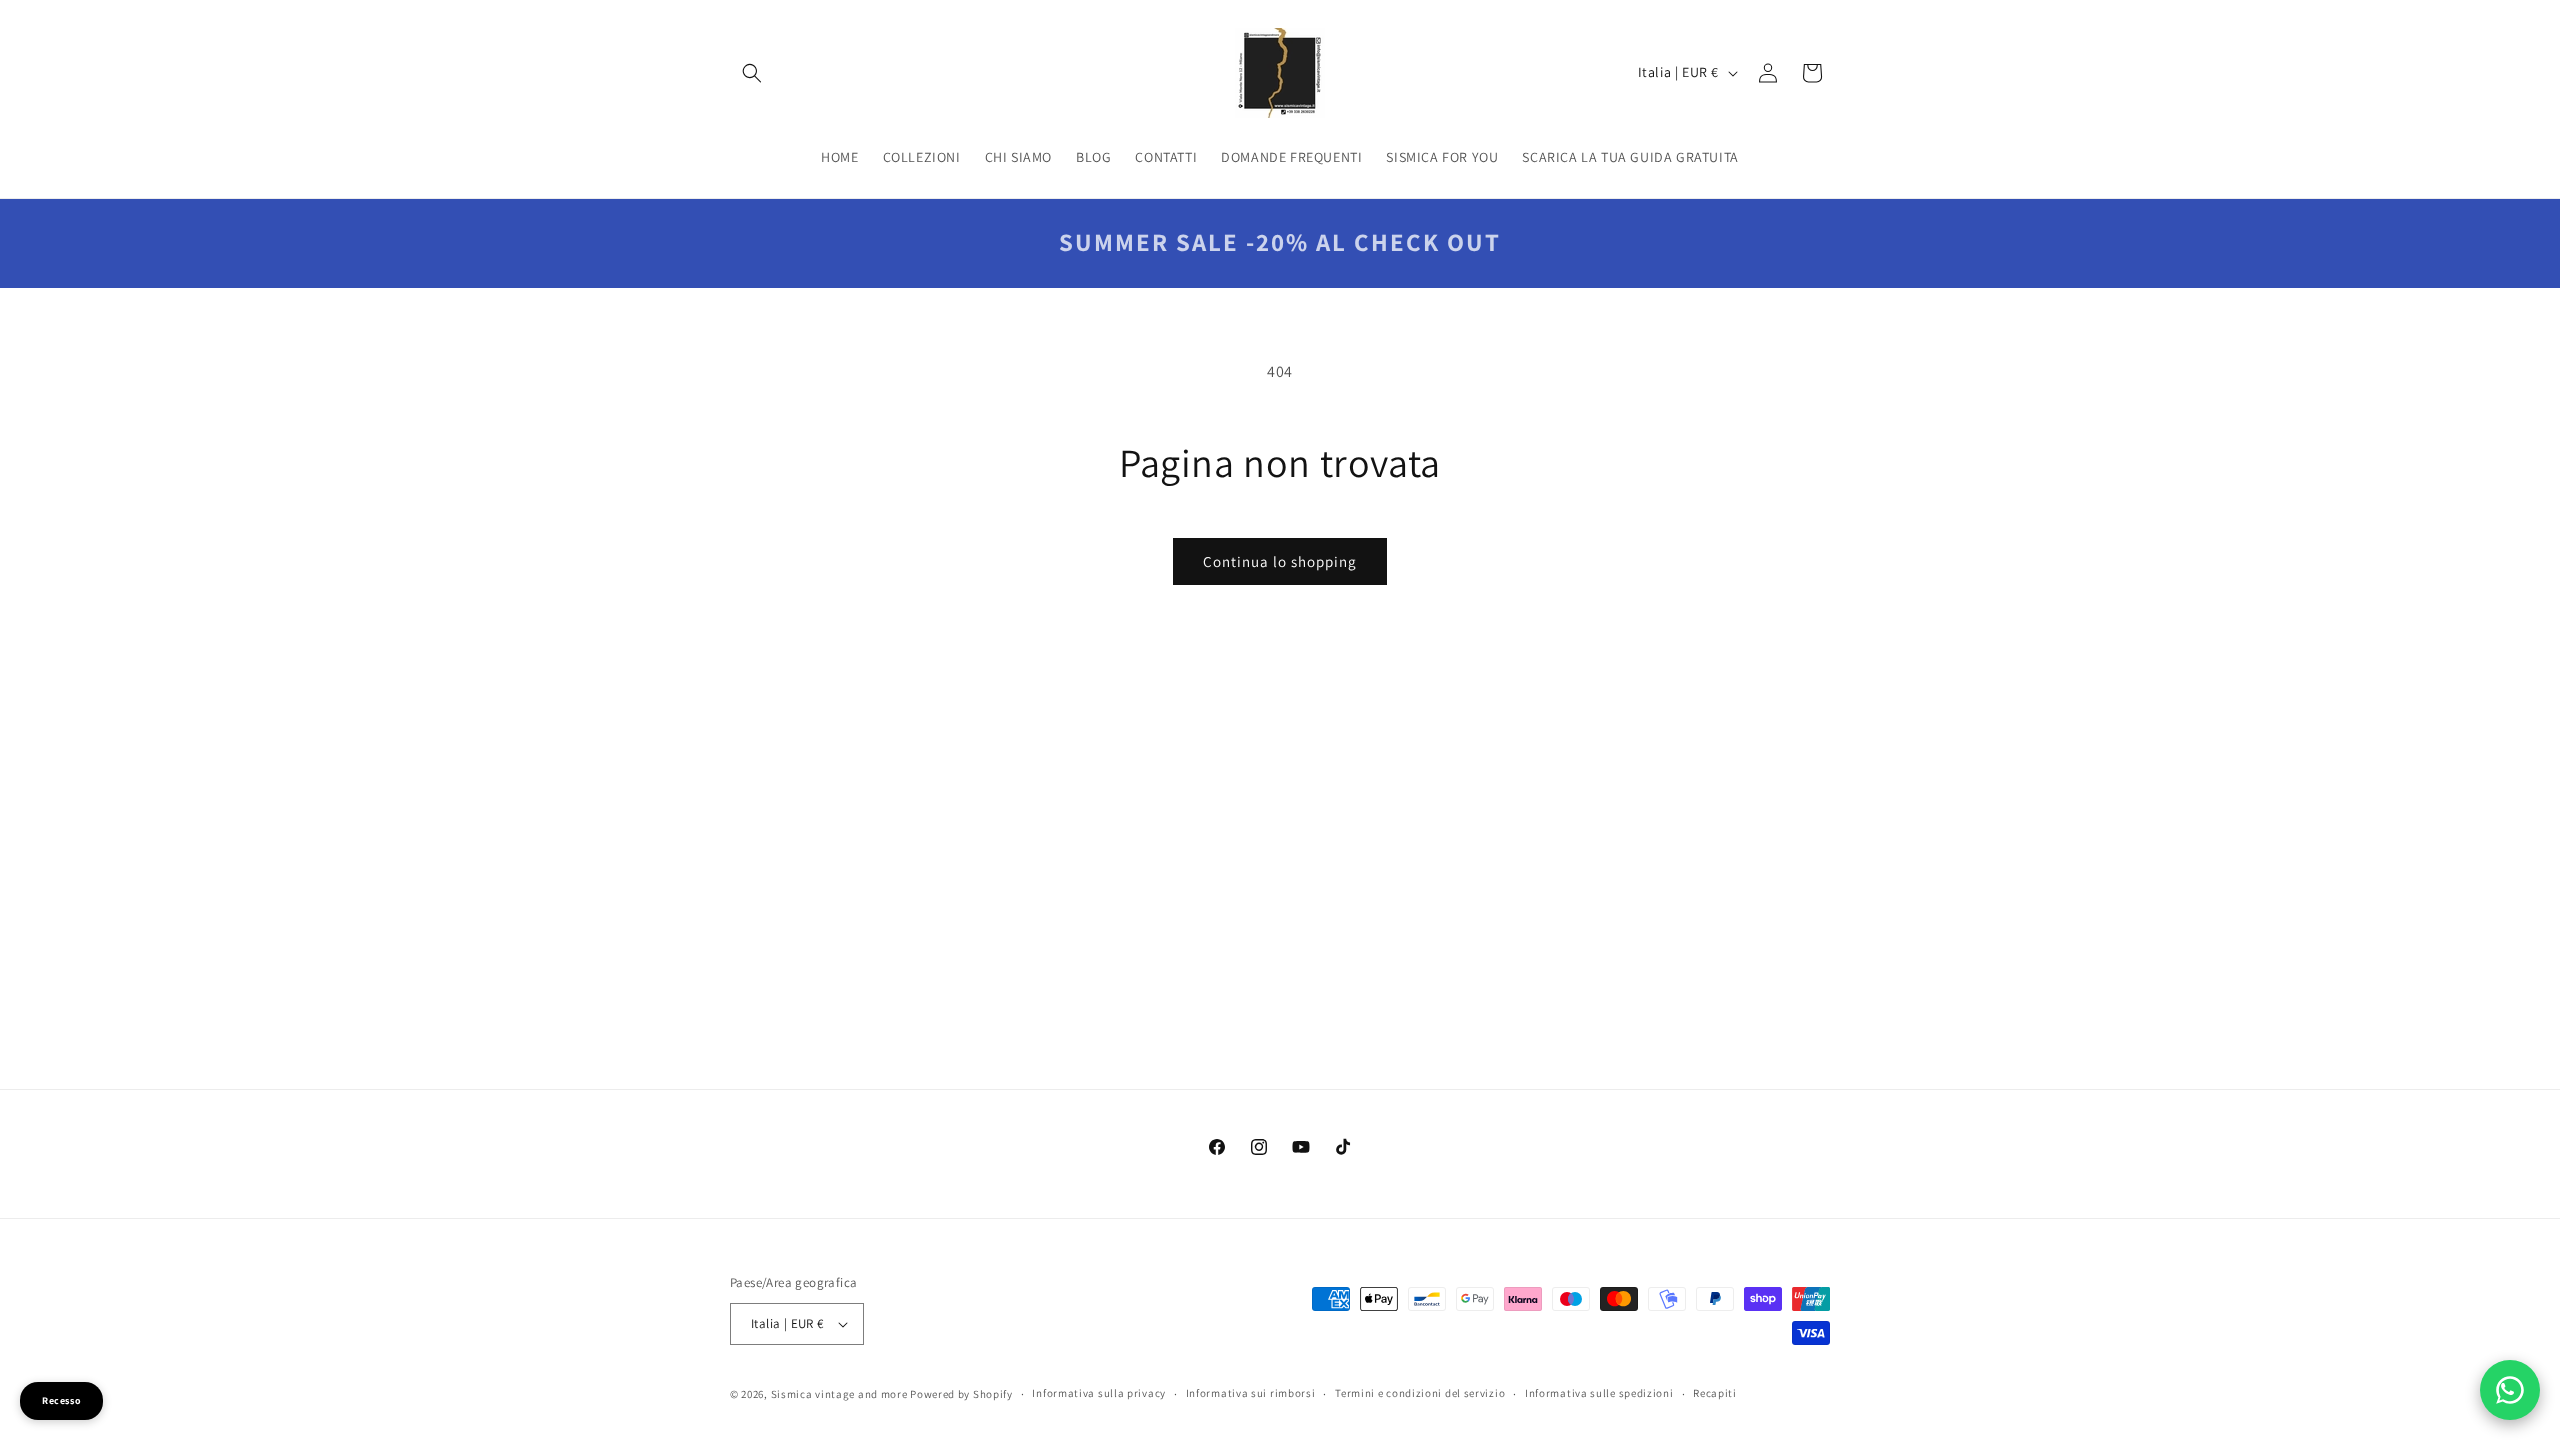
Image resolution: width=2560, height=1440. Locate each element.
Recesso (61, 1400)
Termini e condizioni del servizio (1420, 1393)
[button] (752, 73)
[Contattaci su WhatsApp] (2510, 1390)
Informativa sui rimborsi (1251, 1393)
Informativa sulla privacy (1099, 1393)
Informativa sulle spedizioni (1599, 1393)
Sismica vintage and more (839, 1394)
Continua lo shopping (1280, 561)
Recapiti (1715, 1393)
